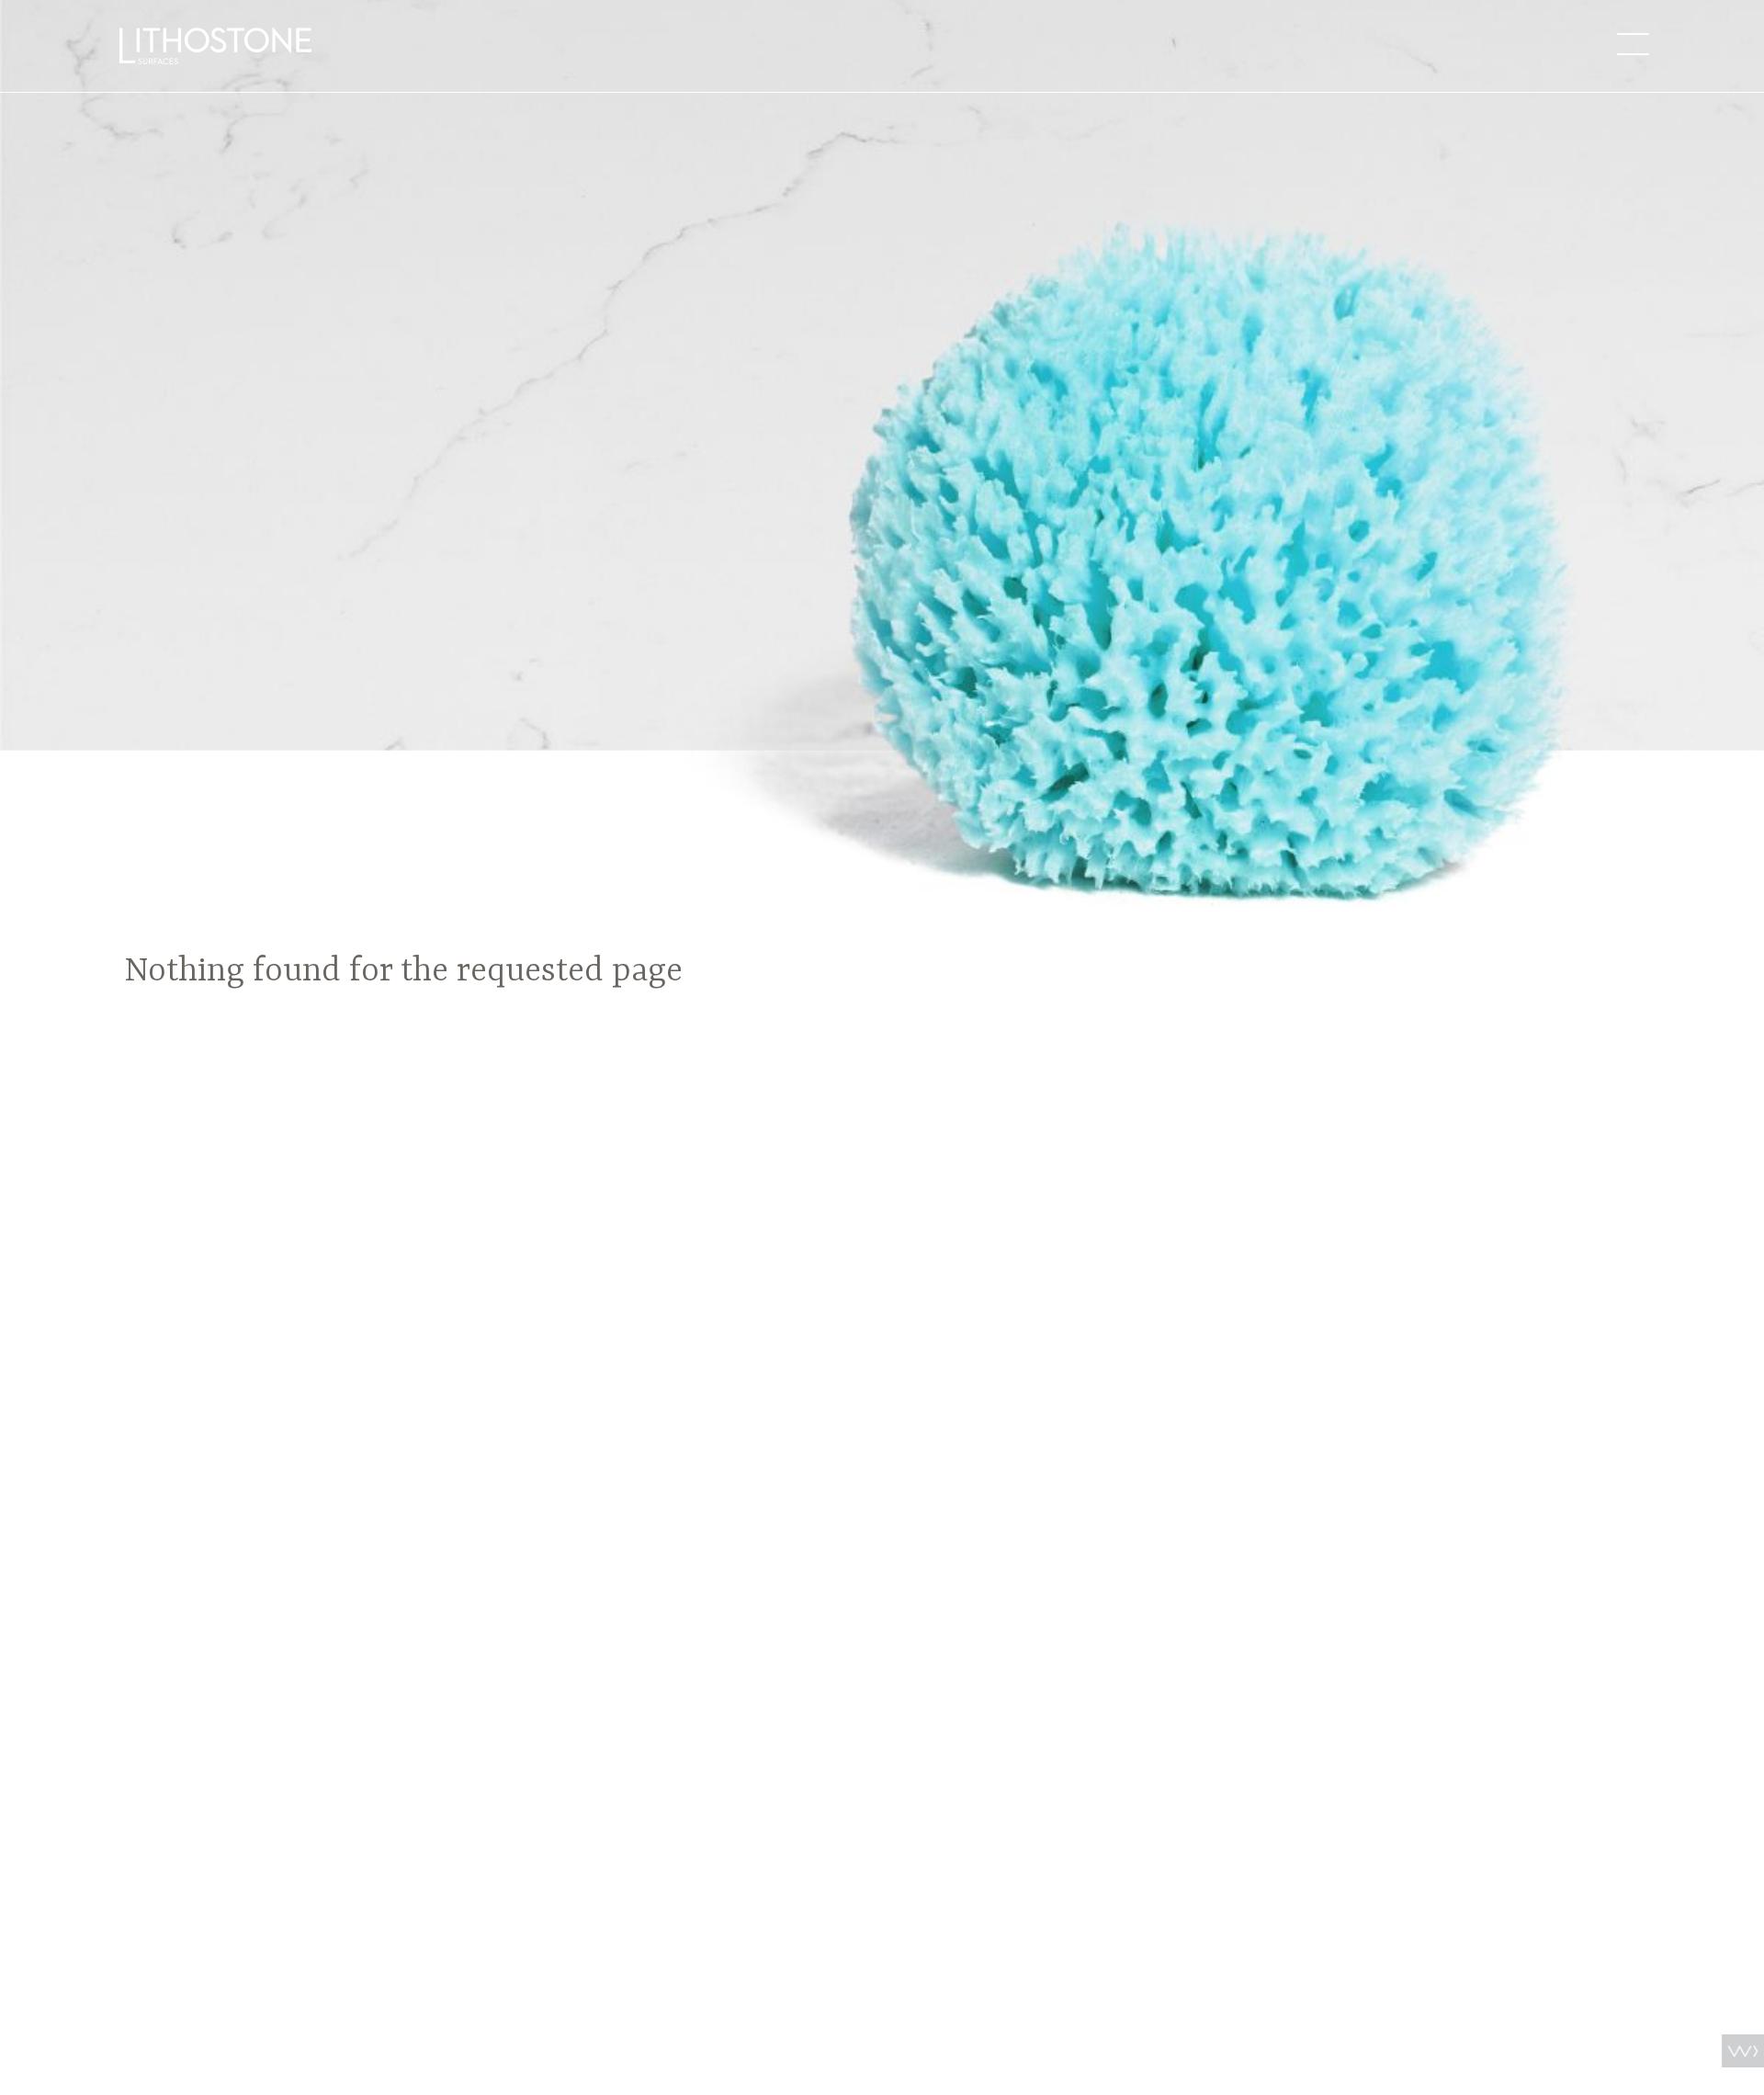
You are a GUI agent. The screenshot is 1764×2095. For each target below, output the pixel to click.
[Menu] (1633, 44)
